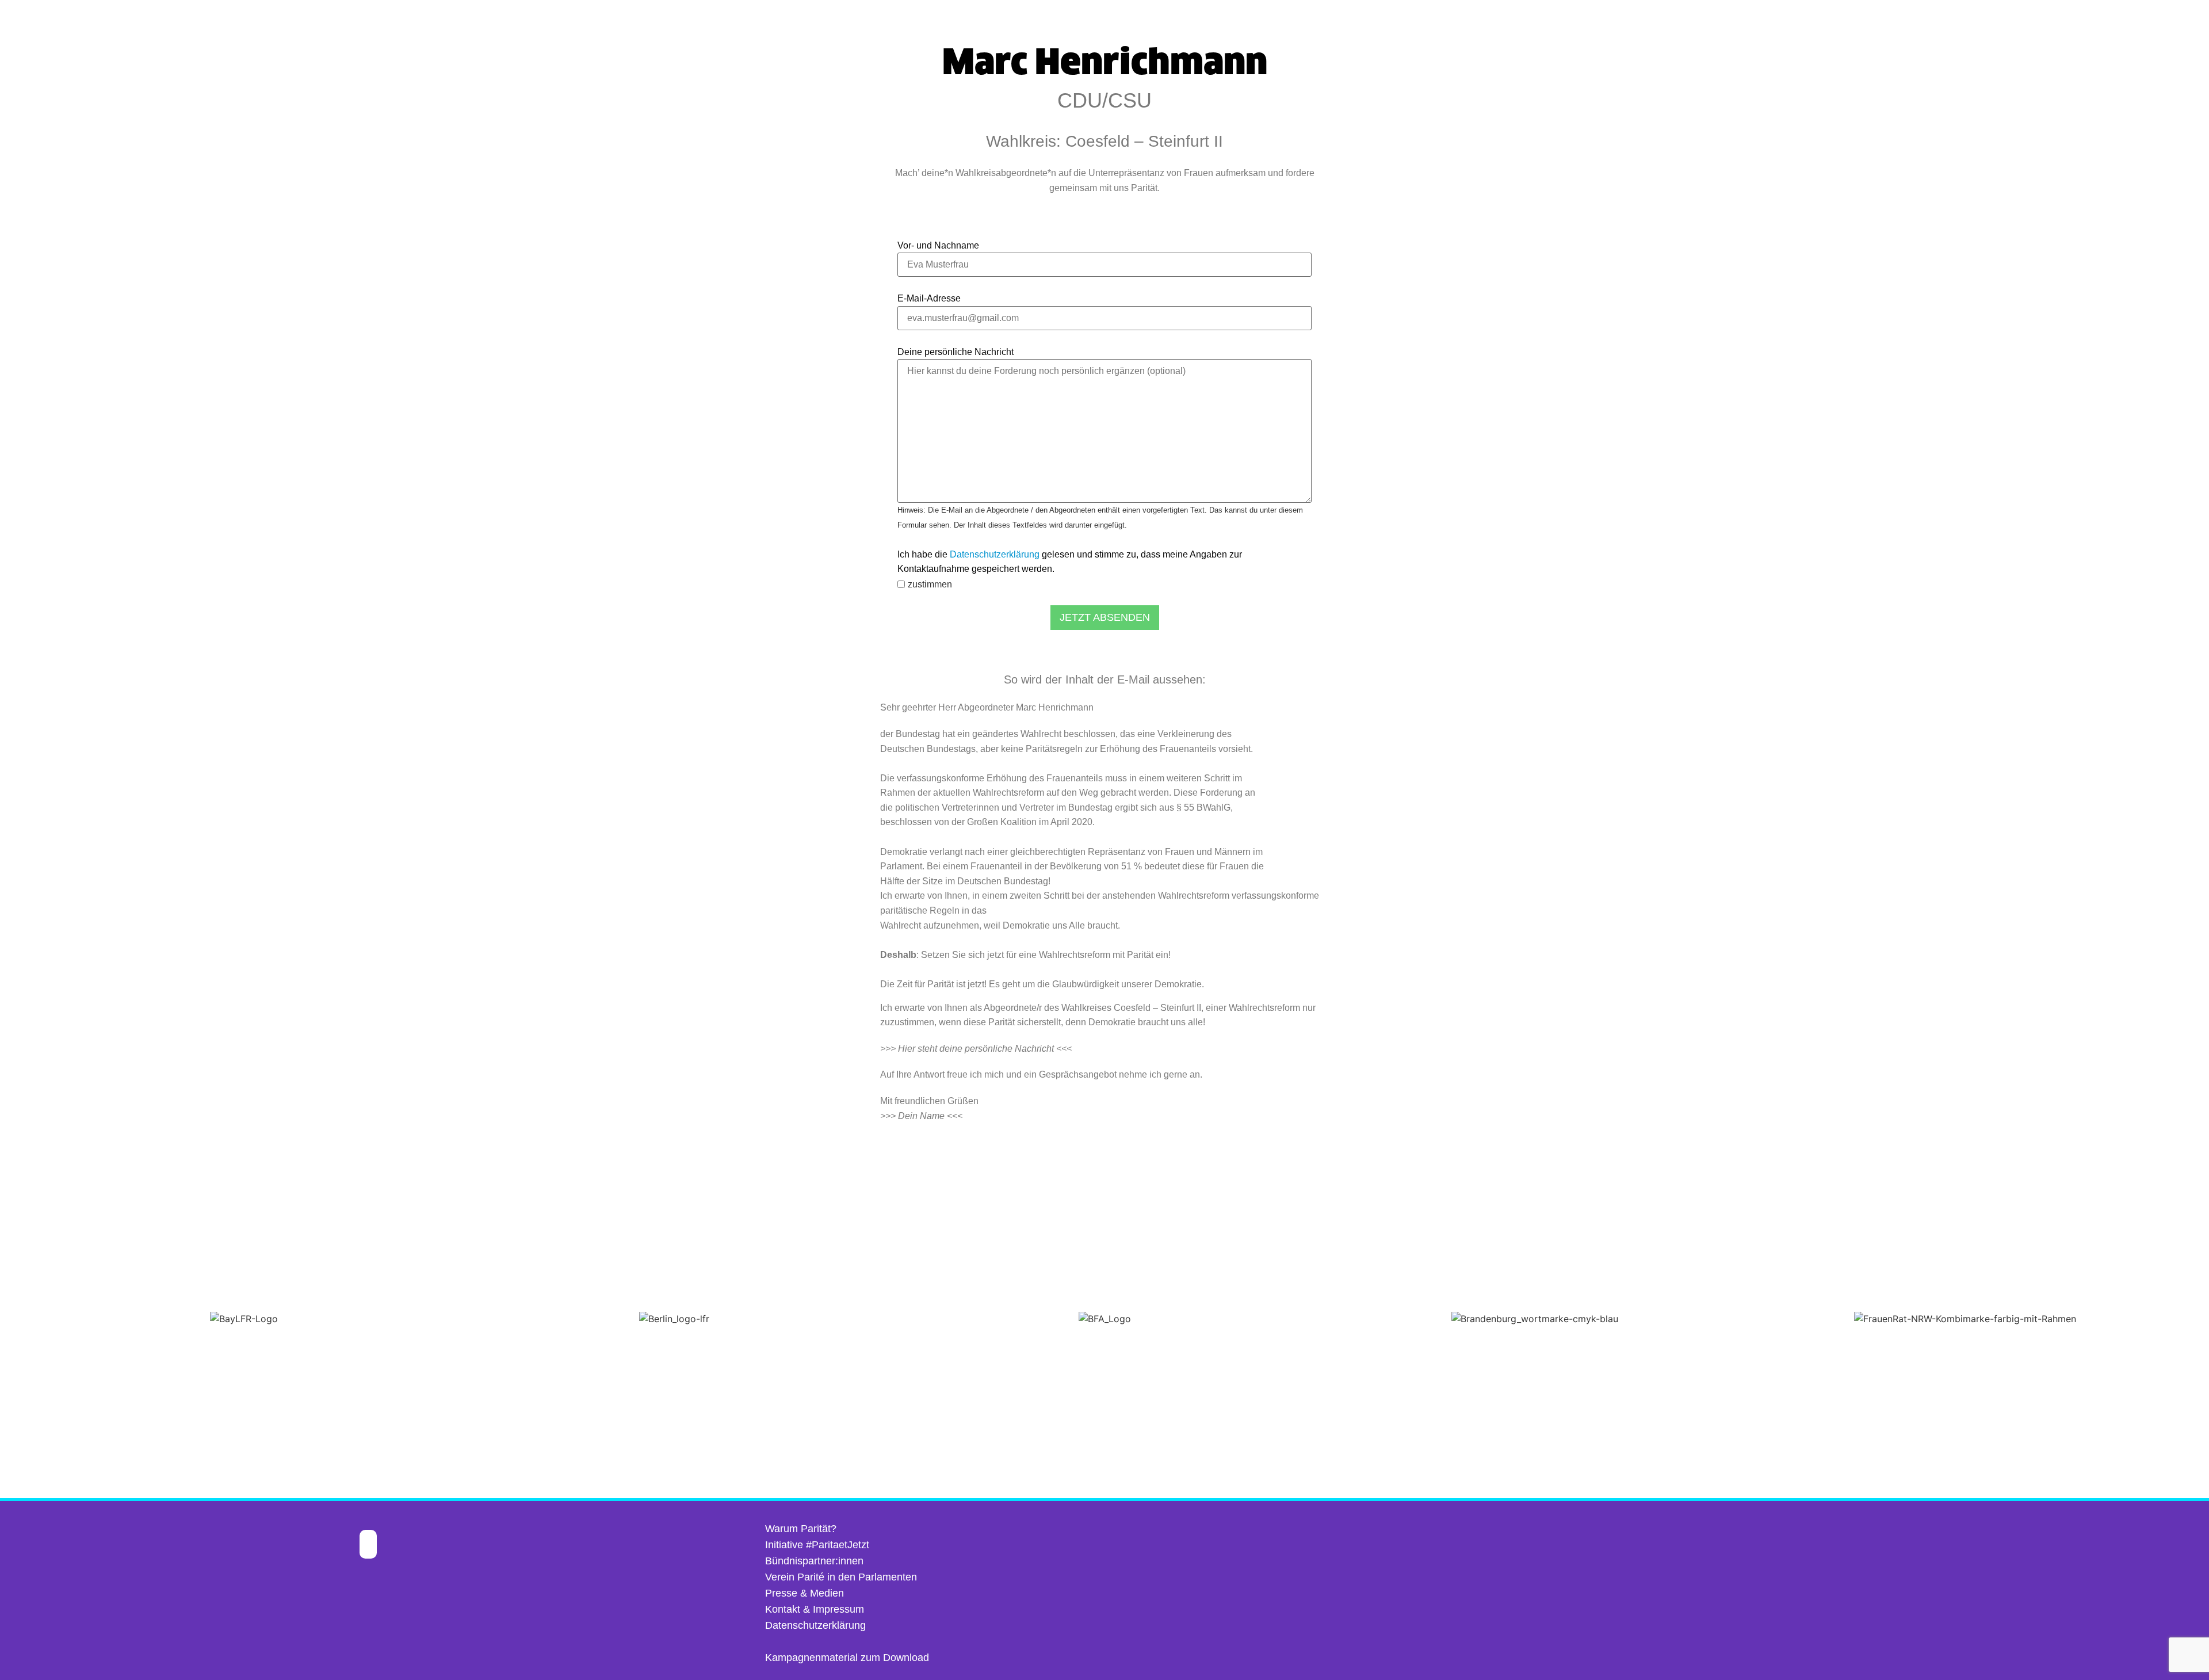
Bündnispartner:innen (814, 1561)
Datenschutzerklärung (995, 554)
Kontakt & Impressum (815, 1609)
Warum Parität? (801, 1529)
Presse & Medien (805, 1593)
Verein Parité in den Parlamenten (841, 1577)
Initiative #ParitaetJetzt (817, 1545)
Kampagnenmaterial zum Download (847, 1658)
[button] (11, 1319)
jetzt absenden (1105, 617)
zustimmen (930, 585)
